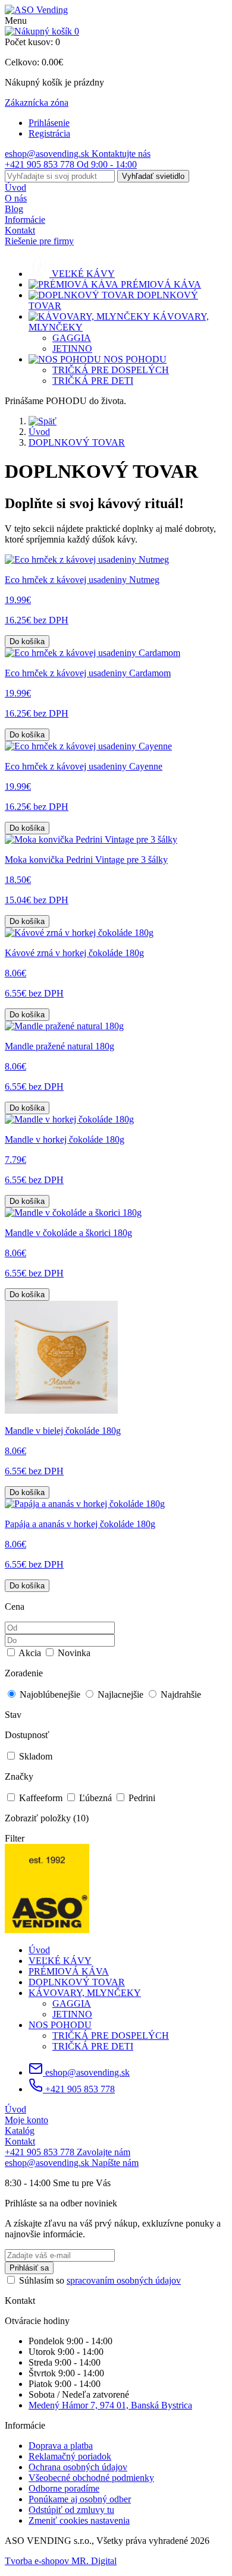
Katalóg (20, 2131)
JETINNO (72, 349)
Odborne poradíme (64, 2488)
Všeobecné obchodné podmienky (91, 2478)
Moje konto (26, 2120)
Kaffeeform (41, 1798)
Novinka (73, 1653)
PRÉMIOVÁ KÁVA (69, 1971)
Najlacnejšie (120, 1694)
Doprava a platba (61, 2446)
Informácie (25, 220)
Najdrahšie (180, 1694)
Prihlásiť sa (29, 2268)
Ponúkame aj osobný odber (80, 2499)
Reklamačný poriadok (70, 2456)
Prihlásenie (49, 123)
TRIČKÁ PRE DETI (93, 381)
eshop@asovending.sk (86, 2072)
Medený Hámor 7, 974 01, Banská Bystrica (110, 2405)
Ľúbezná (95, 1798)
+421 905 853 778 (79, 2089)
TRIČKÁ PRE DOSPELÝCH (111, 370)
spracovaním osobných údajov (124, 2280)
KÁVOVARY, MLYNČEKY (85, 1993)
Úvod (15, 187)
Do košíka (27, 641)
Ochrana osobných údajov (78, 2467)
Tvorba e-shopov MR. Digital (61, 2561)
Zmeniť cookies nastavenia (79, 2520)
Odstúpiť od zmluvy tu (71, 2510)
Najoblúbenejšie (50, 1694)
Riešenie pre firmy (39, 241)
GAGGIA (72, 338)
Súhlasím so (100, 2280)
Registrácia (49, 133)
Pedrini (141, 1798)
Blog (14, 209)
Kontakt (20, 230)
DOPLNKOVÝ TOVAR (77, 442)
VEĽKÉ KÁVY (60, 1961)
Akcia (30, 1653)
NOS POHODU (60, 2025)
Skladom (35, 1756)
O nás (16, 198)
